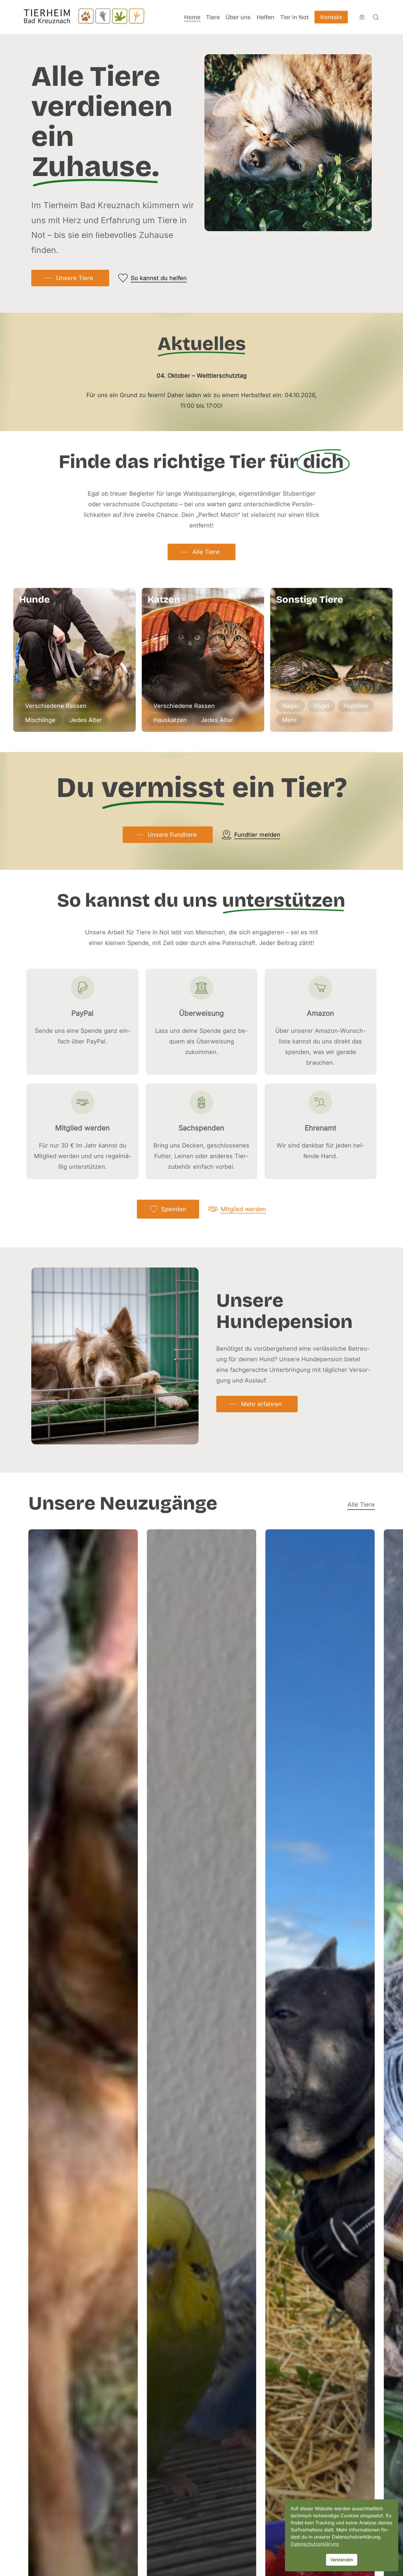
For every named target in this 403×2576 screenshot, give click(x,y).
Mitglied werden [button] (243, 1209)
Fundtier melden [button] (257, 835)
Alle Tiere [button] (361, 1505)
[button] (70, 278)
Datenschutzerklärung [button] (315, 2544)
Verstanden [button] (342, 2560)
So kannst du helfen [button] (159, 278)
